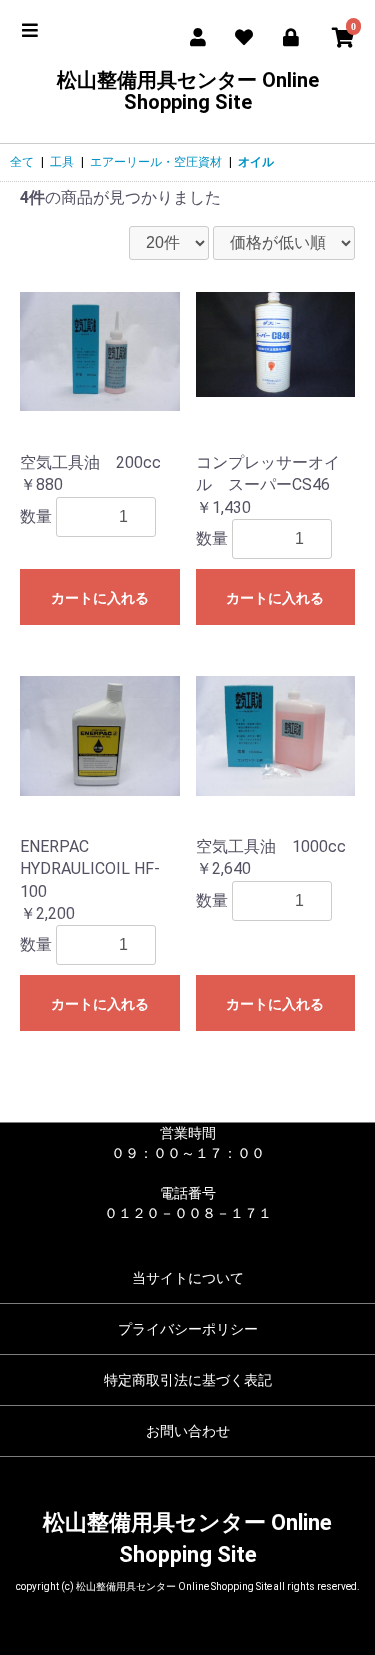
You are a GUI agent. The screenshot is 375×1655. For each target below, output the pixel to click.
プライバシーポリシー (188, 1329)
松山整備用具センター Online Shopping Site (188, 91)
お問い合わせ (188, 1431)
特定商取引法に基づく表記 (188, 1380)
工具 (62, 162)
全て (22, 162)
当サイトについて (188, 1278)
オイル (256, 162)
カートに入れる (100, 598)
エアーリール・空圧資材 (156, 162)
